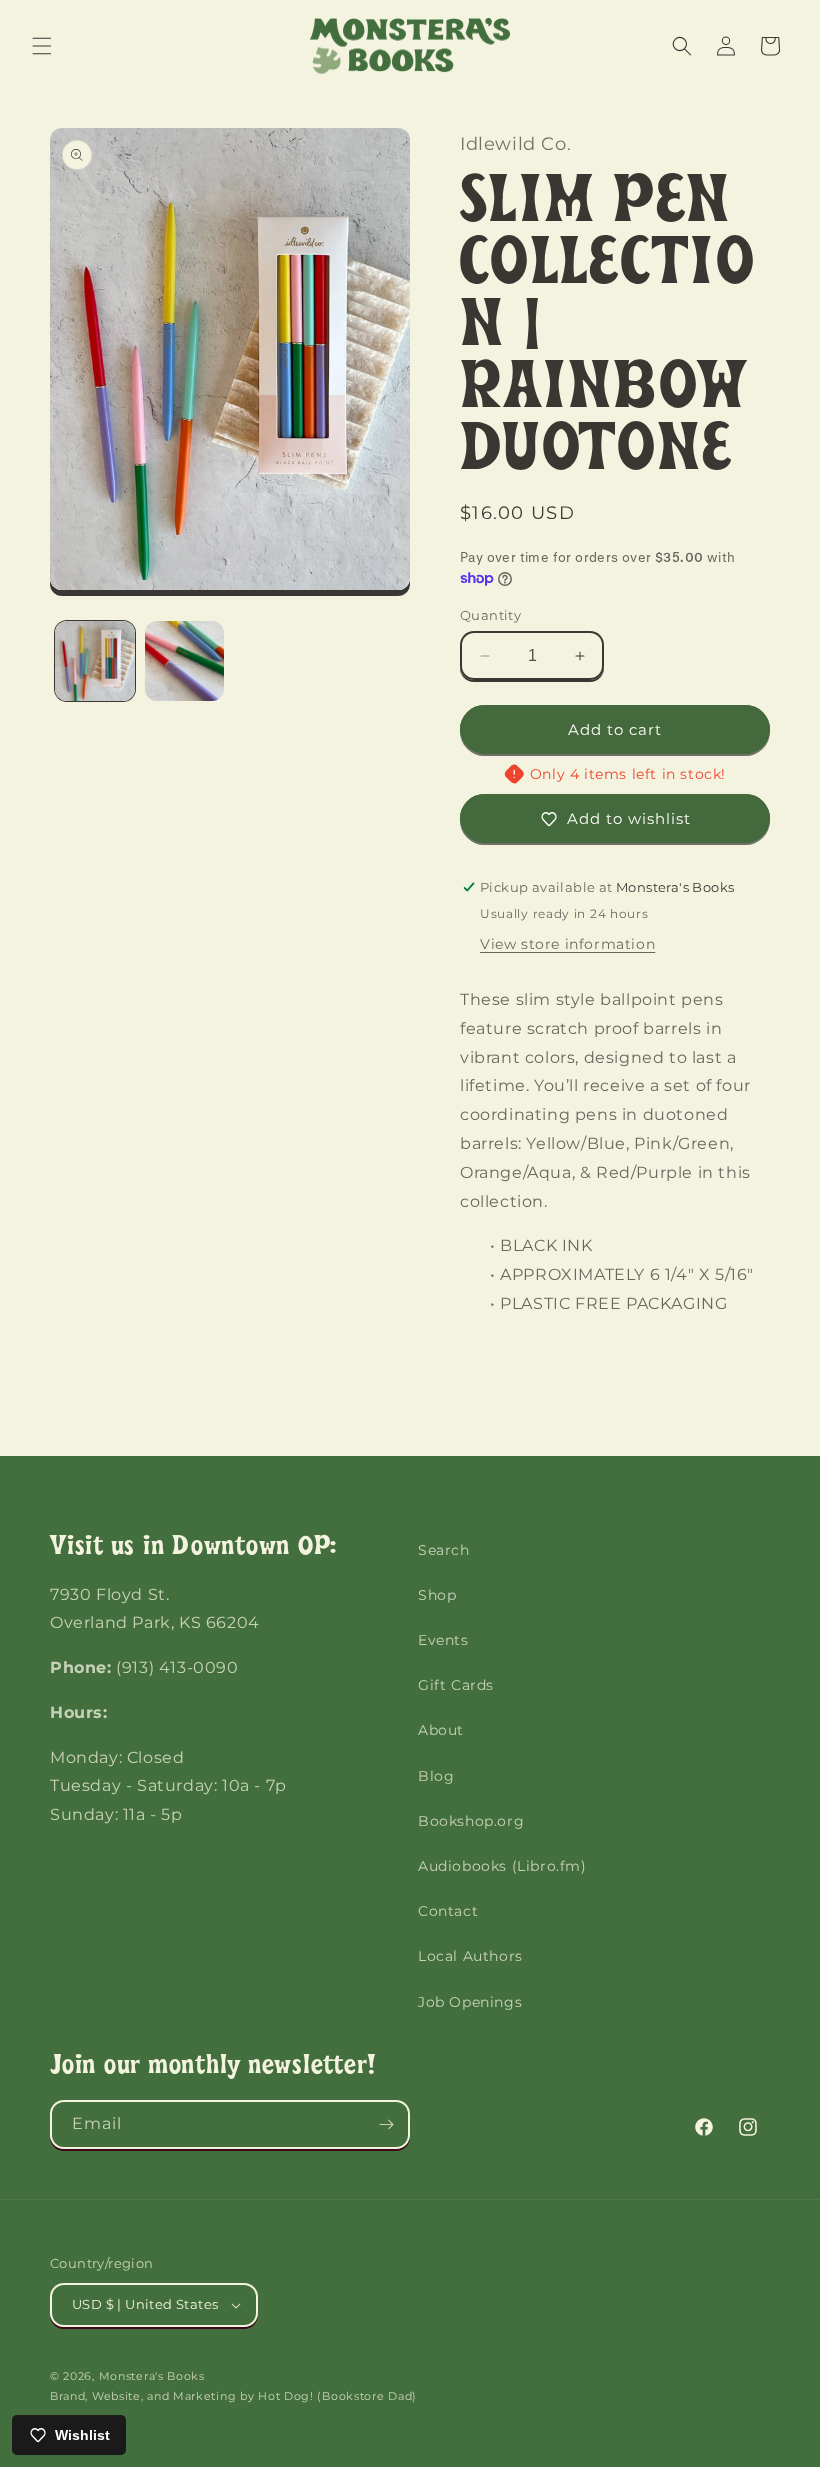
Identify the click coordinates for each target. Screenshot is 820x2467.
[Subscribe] (386, 2124)
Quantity (490, 615)
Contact (448, 1911)
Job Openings (470, 2002)
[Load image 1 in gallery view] (95, 661)
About (441, 1730)
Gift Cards (456, 1685)
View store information (567, 944)
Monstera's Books (152, 2376)
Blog (436, 1776)
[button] (42, 46)
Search (444, 1550)
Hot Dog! (286, 2396)
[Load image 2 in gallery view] (185, 661)
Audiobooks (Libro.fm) (502, 1866)
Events (443, 1640)
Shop (437, 1595)
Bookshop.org (471, 1821)
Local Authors (470, 1956)
